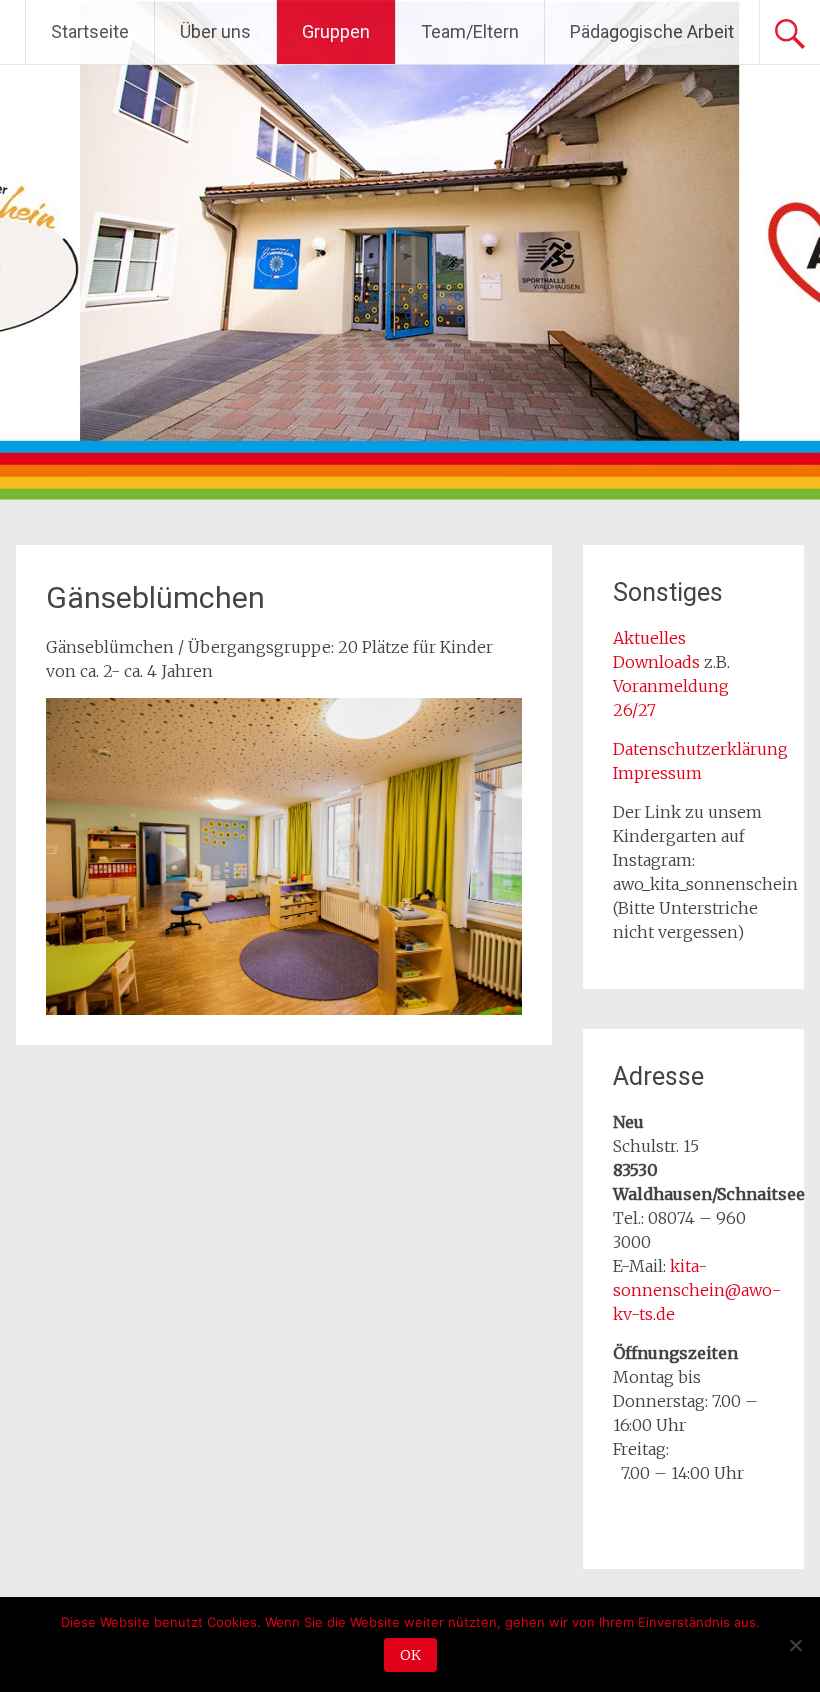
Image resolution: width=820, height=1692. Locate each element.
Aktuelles (649, 638)
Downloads (658, 662)
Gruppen (336, 31)
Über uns (215, 31)
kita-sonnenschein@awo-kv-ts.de (697, 1290)
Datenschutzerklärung (700, 749)
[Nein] (795, 1645)
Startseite (90, 31)
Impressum (657, 773)
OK (410, 1655)
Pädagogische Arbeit (652, 31)
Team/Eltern (470, 31)
